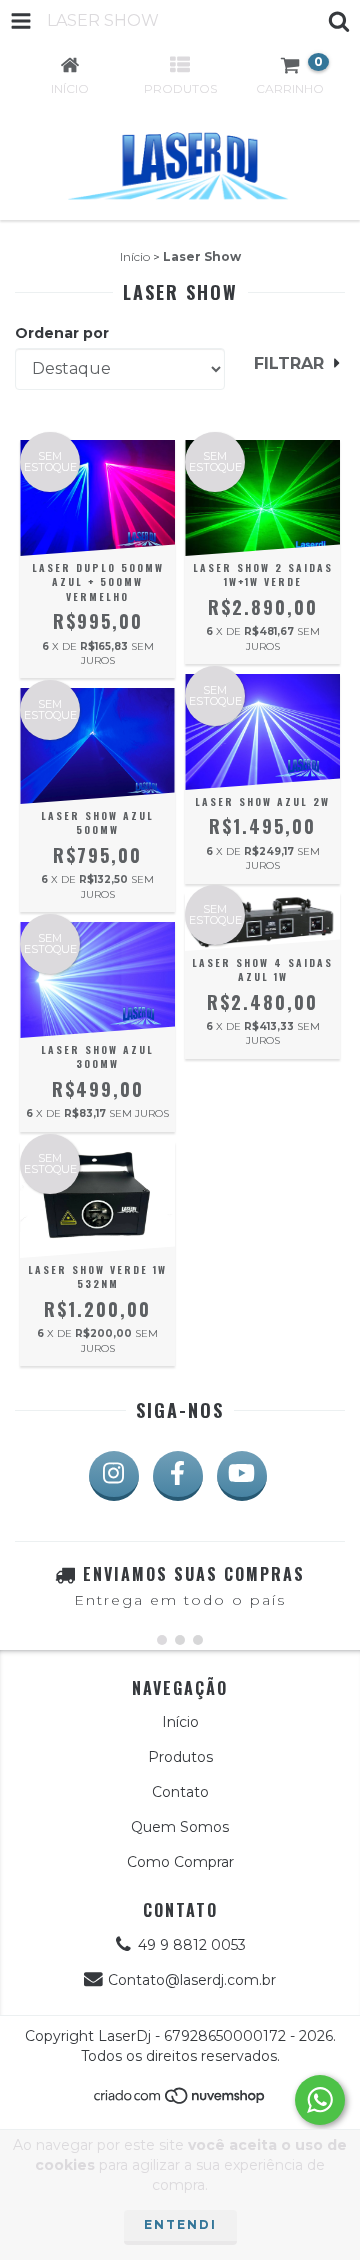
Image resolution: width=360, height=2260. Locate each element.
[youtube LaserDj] (242, 1476)
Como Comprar (180, 1862)
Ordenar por (62, 333)
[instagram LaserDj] (114, 1476)
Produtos (180, 1757)
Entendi (180, 2224)
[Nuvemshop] (180, 2100)
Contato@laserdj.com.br (192, 1980)
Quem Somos (180, 1827)
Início (135, 256)
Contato (180, 1792)
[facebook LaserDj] (178, 1476)
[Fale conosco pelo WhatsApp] (320, 2100)
